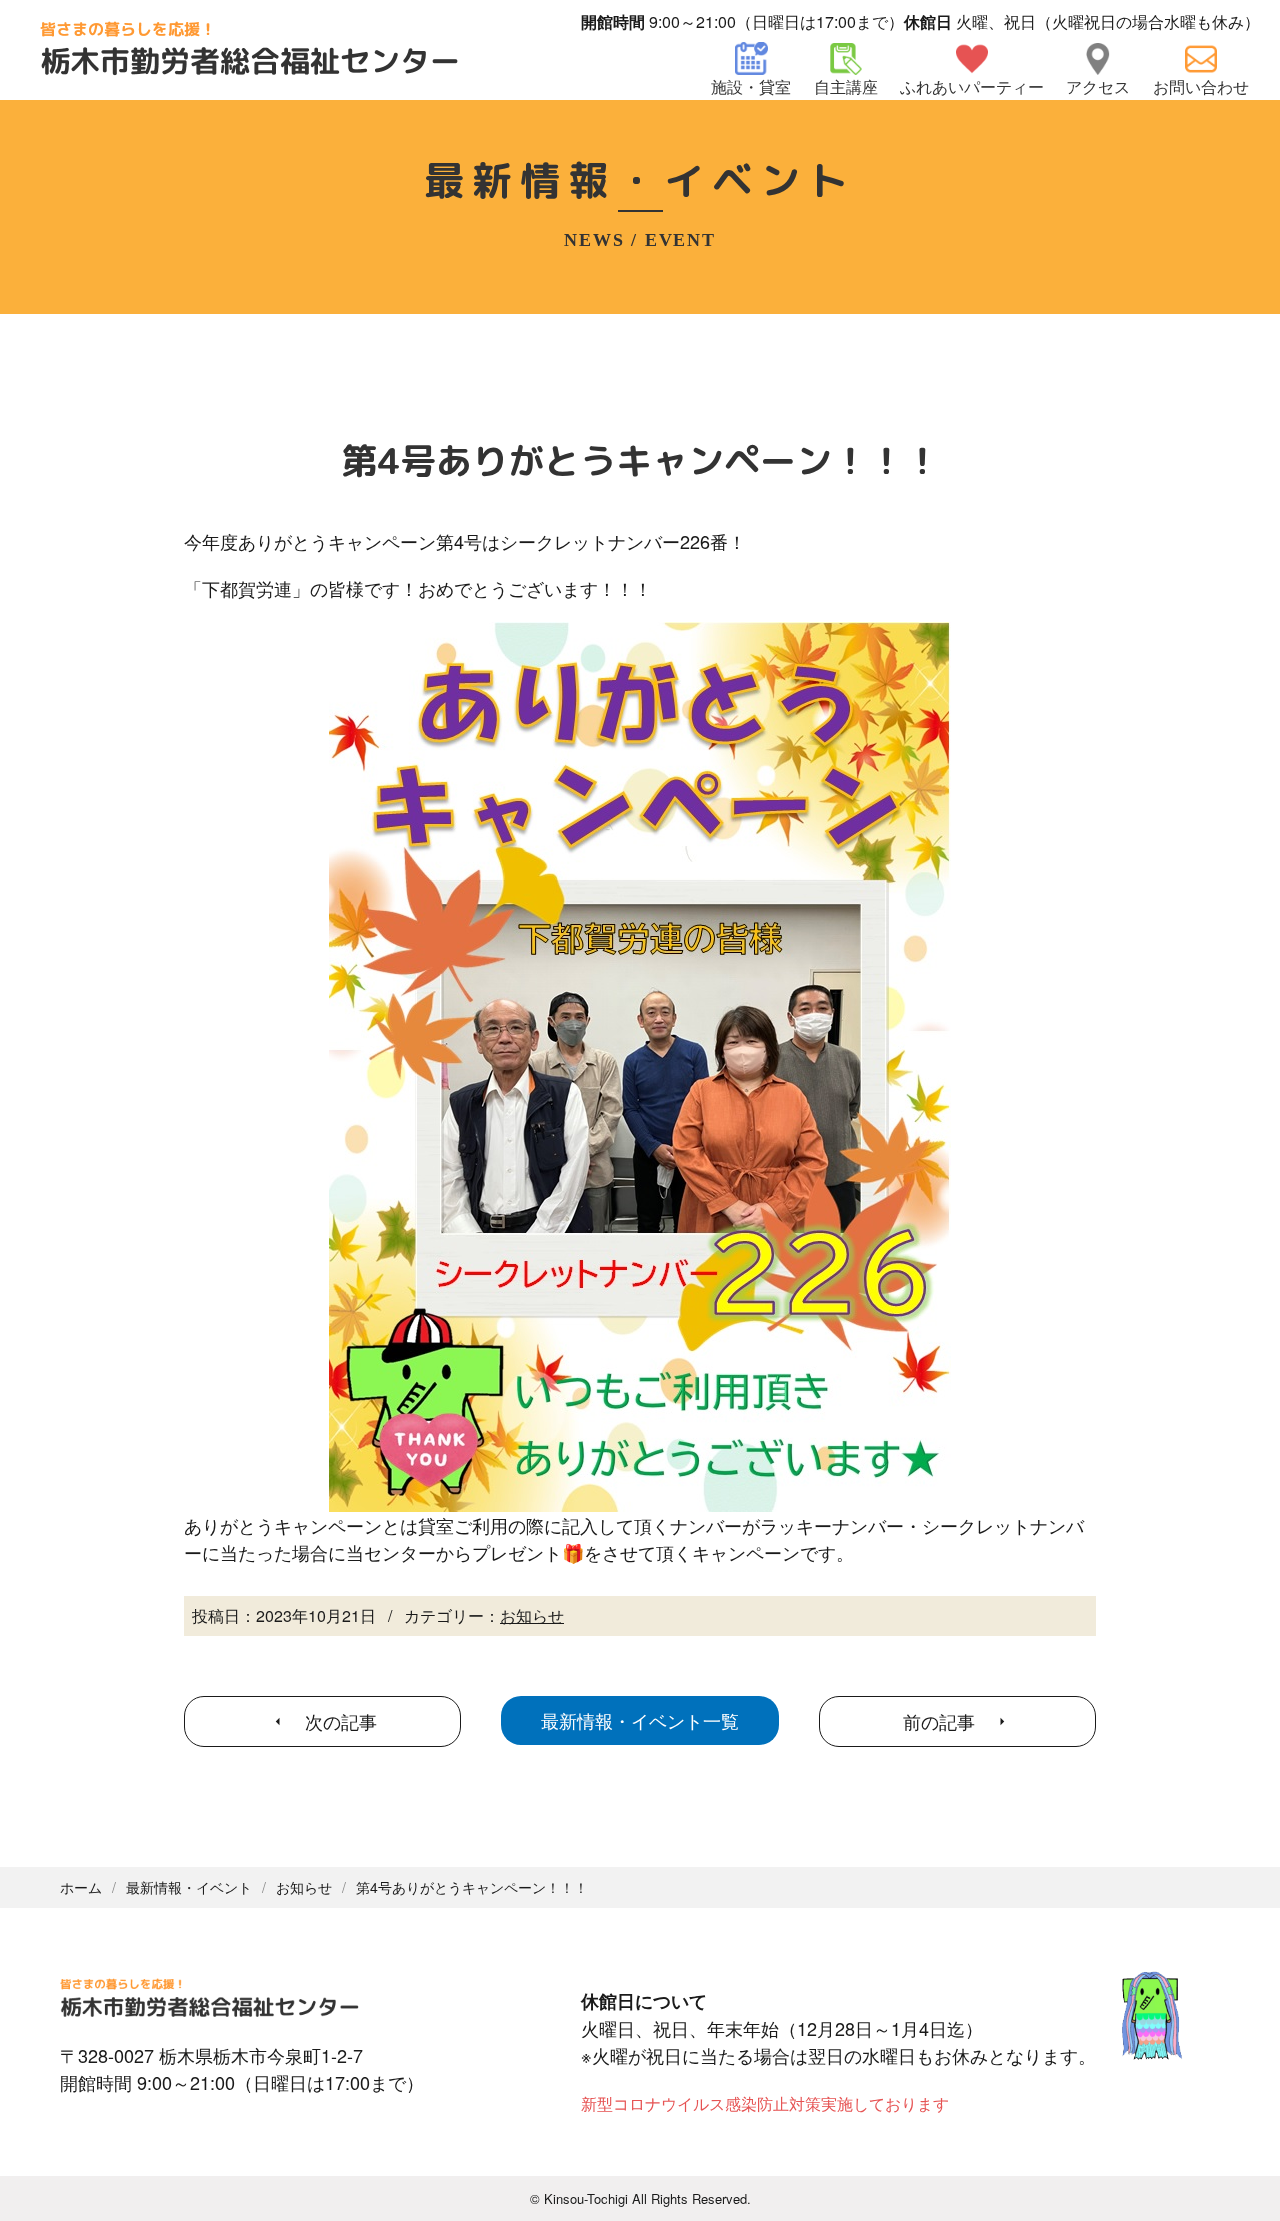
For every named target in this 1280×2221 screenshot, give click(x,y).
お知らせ (532, 1615)
